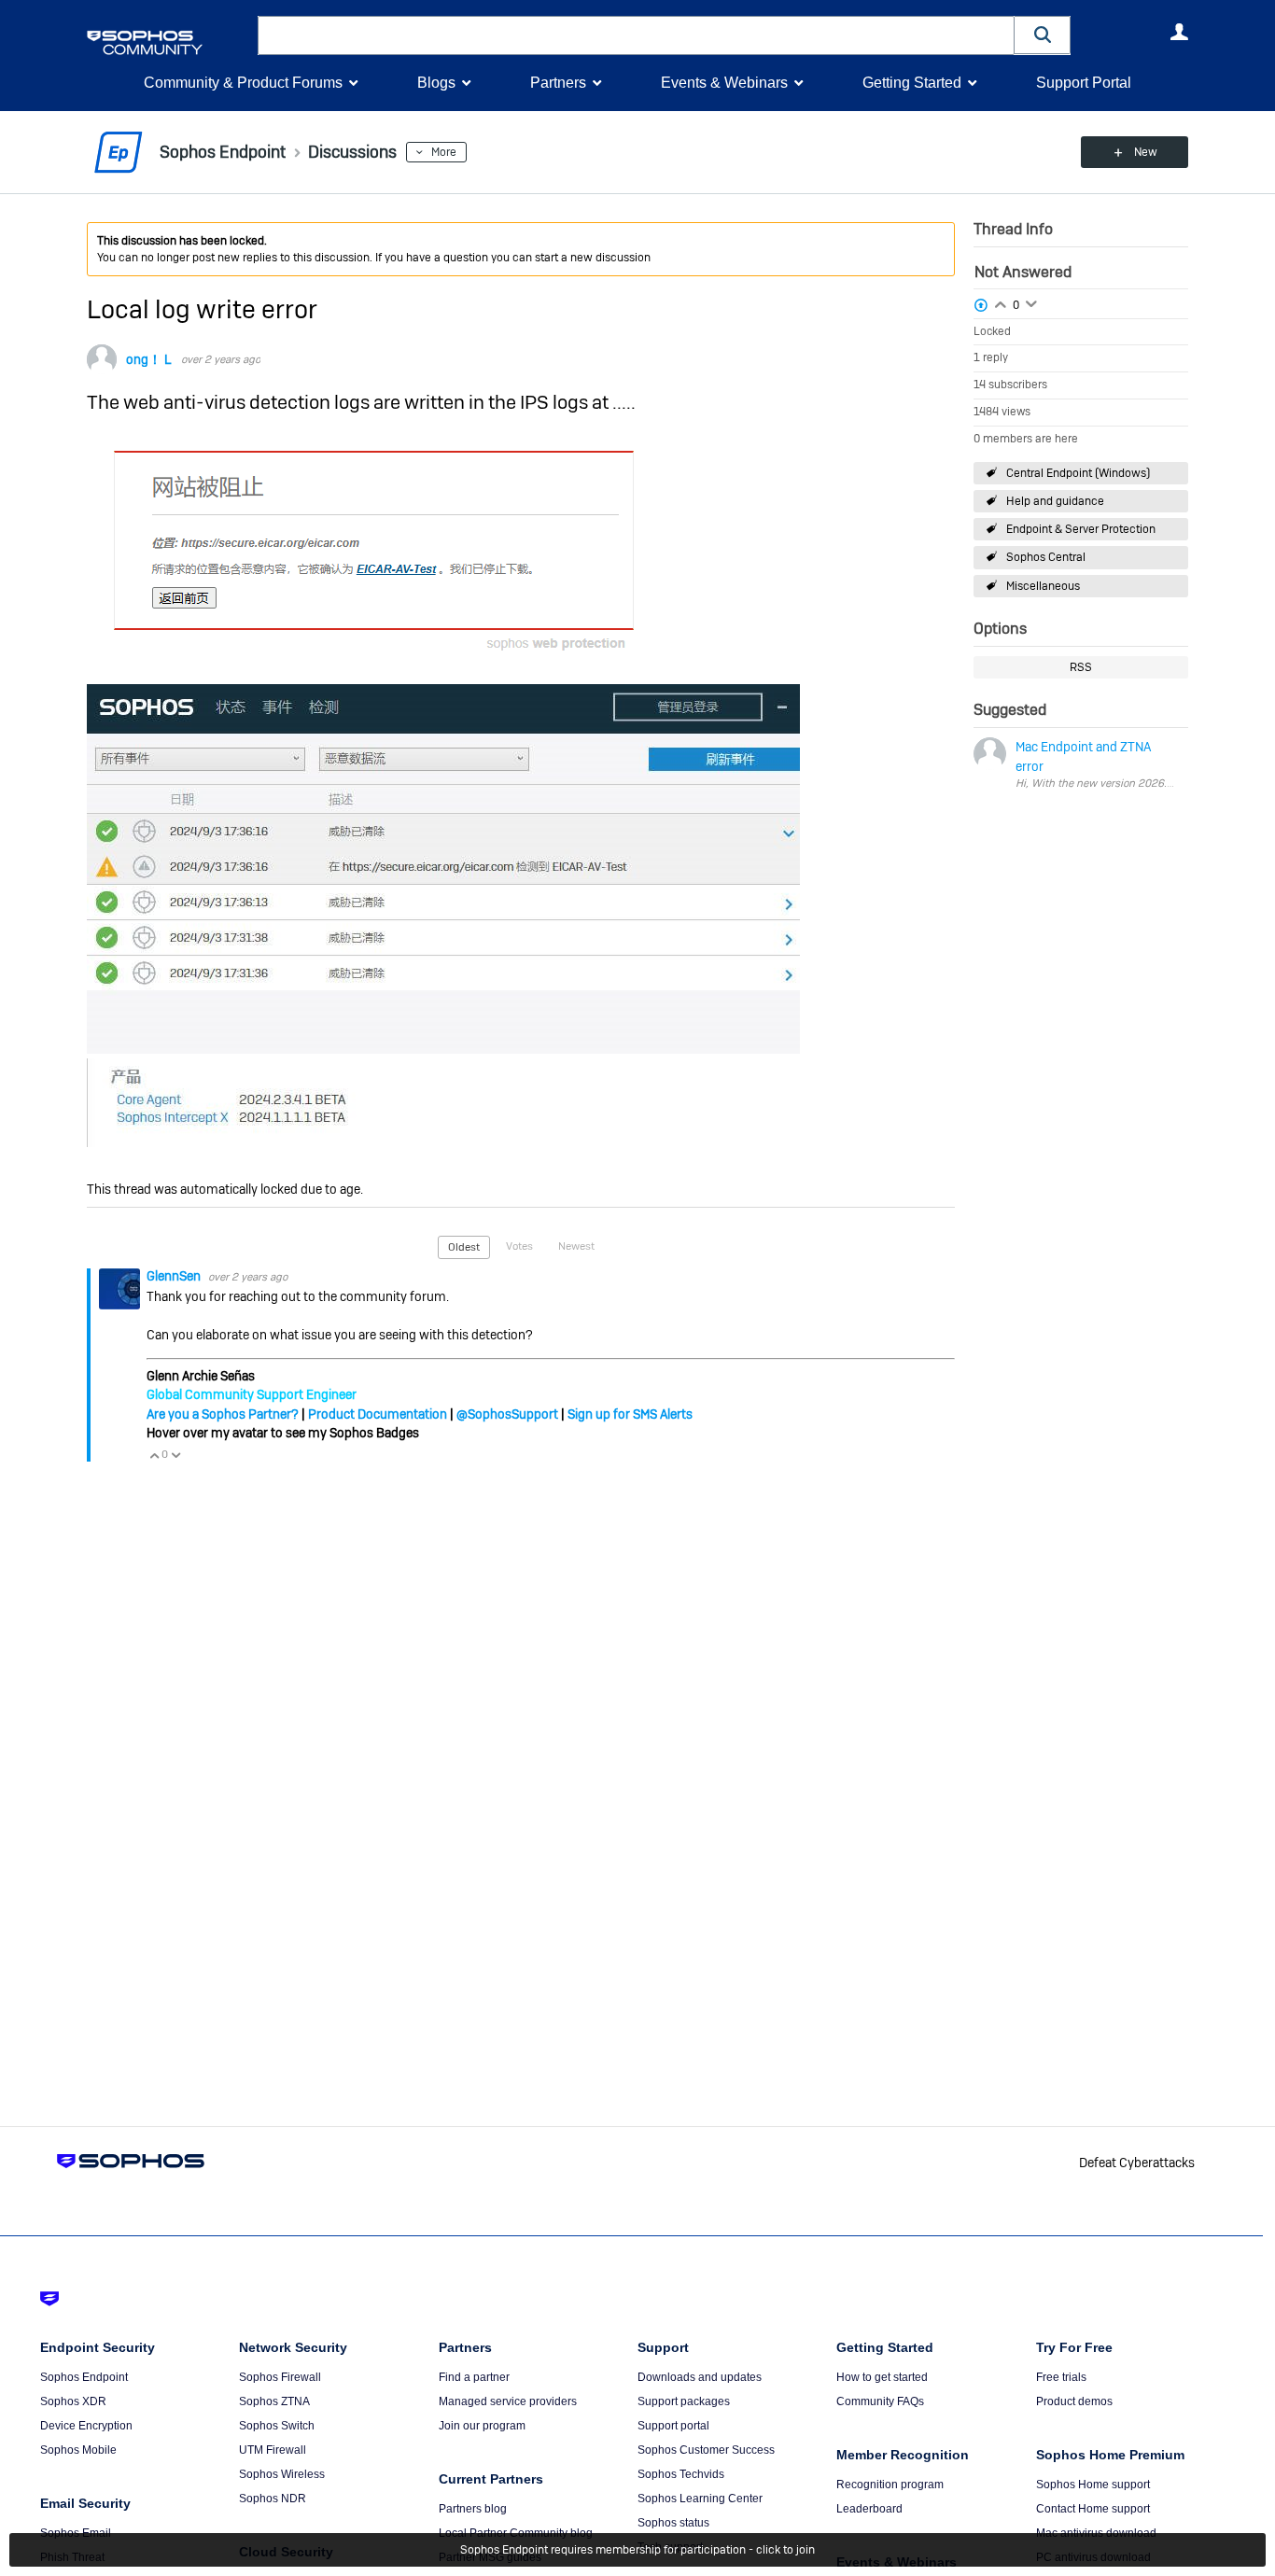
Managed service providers (508, 2401)
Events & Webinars (724, 83)
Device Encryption (86, 2426)
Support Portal (1084, 83)
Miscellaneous (1043, 586)
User (1179, 32)
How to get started (882, 2377)
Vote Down (175, 1455)
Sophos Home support (1093, 2485)
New (1146, 152)
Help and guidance (1055, 501)
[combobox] (636, 35)
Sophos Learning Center (700, 2499)
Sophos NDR (273, 2499)
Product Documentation (378, 1414)
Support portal (673, 2426)
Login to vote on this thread (1001, 302)
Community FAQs (880, 2401)
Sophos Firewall (280, 2377)
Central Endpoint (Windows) (1078, 473)
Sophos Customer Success (706, 2450)
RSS (1081, 667)
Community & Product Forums (243, 83)
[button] (1043, 35)
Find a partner (474, 2377)
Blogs (436, 83)
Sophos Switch (277, 2426)
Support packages (684, 2401)
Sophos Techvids (681, 2474)
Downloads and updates (700, 2377)
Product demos (1074, 2401)
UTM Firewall (273, 2450)
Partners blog (473, 2509)
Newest (576, 1246)
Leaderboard (869, 2509)
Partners (558, 83)
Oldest (464, 1247)
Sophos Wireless (282, 2474)
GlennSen (175, 1276)
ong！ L (149, 359)
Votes (519, 1246)
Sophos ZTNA (274, 2401)
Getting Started (912, 83)
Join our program (482, 2426)
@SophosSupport (507, 1414)
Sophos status (673, 2523)
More (444, 152)
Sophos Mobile (78, 2450)
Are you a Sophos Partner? (223, 1414)
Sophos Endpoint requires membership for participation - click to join (637, 2550)
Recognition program (890, 2485)
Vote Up (154, 1455)
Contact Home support (1093, 2509)
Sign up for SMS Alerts (630, 1414)
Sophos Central (1046, 557)
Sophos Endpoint (84, 2377)
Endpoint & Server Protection (1081, 529)
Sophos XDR (73, 2401)
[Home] (168, 42)
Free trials (1061, 2377)
